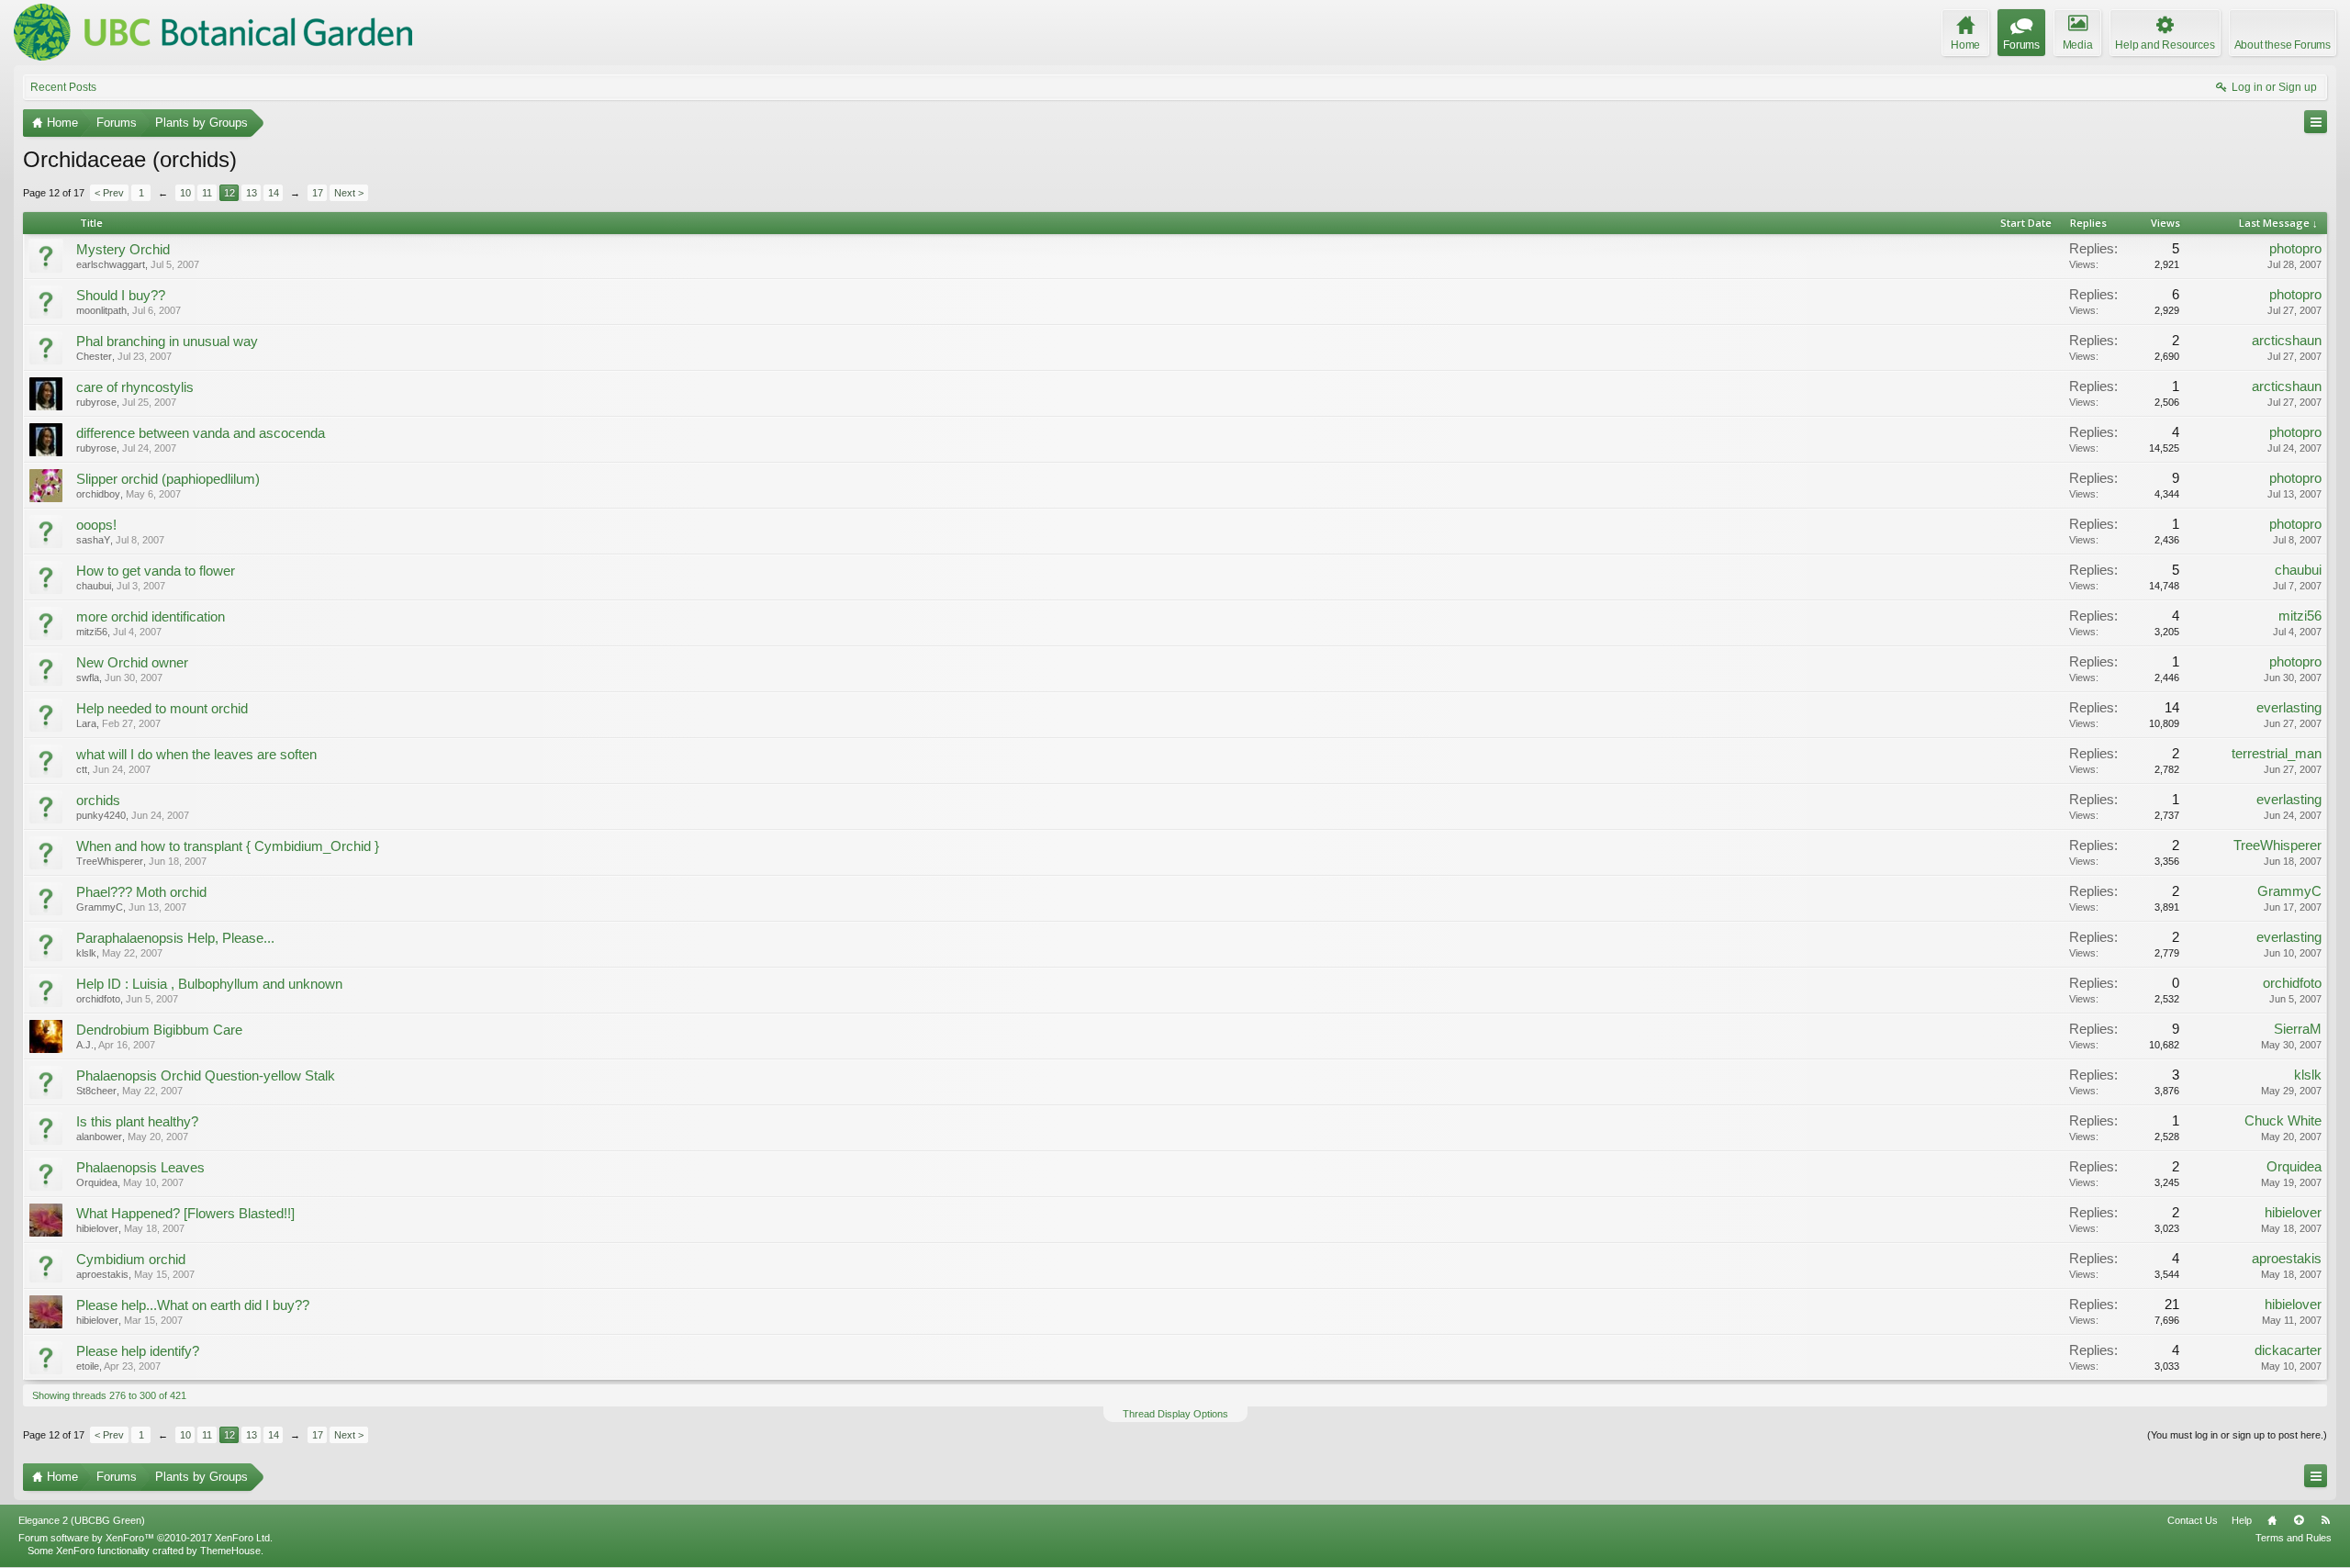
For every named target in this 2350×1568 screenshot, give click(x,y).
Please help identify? (138, 1351)
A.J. (85, 1045)
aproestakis (102, 1274)
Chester (94, 356)
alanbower (99, 1137)
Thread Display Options (1175, 1414)
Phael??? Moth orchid (141, 892)
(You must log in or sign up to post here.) (2237, 1435)
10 (185, 193)
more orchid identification (151, 617)
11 (207, 193)
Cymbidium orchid (131, 1260)
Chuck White (2283, 1121)
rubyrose (96, 402)
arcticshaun (2287, 341)
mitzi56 (92, 632)
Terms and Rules (2294, 1538)
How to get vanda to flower (156, 571)
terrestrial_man (2277, 754)
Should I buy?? (121, 296)
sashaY (93, 540)
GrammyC (100, 907)
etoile (88, 1366)
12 (229, 193)
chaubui (94, 586)
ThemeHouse (230, 1551)
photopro (2295, 249)
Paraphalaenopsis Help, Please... (175, 938)
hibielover (97, 1228)
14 (274, 193)
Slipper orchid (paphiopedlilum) (168, 479)
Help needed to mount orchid (162, 709)
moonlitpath (101, 310)
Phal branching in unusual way (167, 342)
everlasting (2289, 708)
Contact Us (2193, 1520)
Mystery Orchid (123, 250)
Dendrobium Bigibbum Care (159, 1030)
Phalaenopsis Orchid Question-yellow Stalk (206, 1076)
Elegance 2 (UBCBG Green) (82, 1520)
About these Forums (2283, 45)
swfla (88, 678)
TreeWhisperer (110, 861)
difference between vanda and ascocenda (201, 433)
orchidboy (98, 494)
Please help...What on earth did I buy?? (193, 1305)
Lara (86, 723)
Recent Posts (63, 87)
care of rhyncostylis (135, 387)
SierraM (2298, 1029)
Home (2272, 1520)
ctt (82, 769)
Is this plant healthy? (137, 1122)
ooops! (96, 525)
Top (2299, 1520)
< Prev (109, 193)
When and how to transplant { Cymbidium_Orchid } (228, 846)
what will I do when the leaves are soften (196, 755)
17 (318, 193)
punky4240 (101, 815)
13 (252, 193)
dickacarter (2288, 1350)
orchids (98, 801)
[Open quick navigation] (2316, 122)
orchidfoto (98, 999)
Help (2242, 1520)
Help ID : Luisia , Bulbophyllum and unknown (209, 984)
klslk (86, 953)
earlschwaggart (111, 264)
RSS (2325, 1520)
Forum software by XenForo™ (145, 1538)
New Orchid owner (132, 663)
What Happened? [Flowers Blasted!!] (185, 1214)
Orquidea (97, 1182)
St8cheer (96, 1091)
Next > (349, 193)
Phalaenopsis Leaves (140, 1168)
